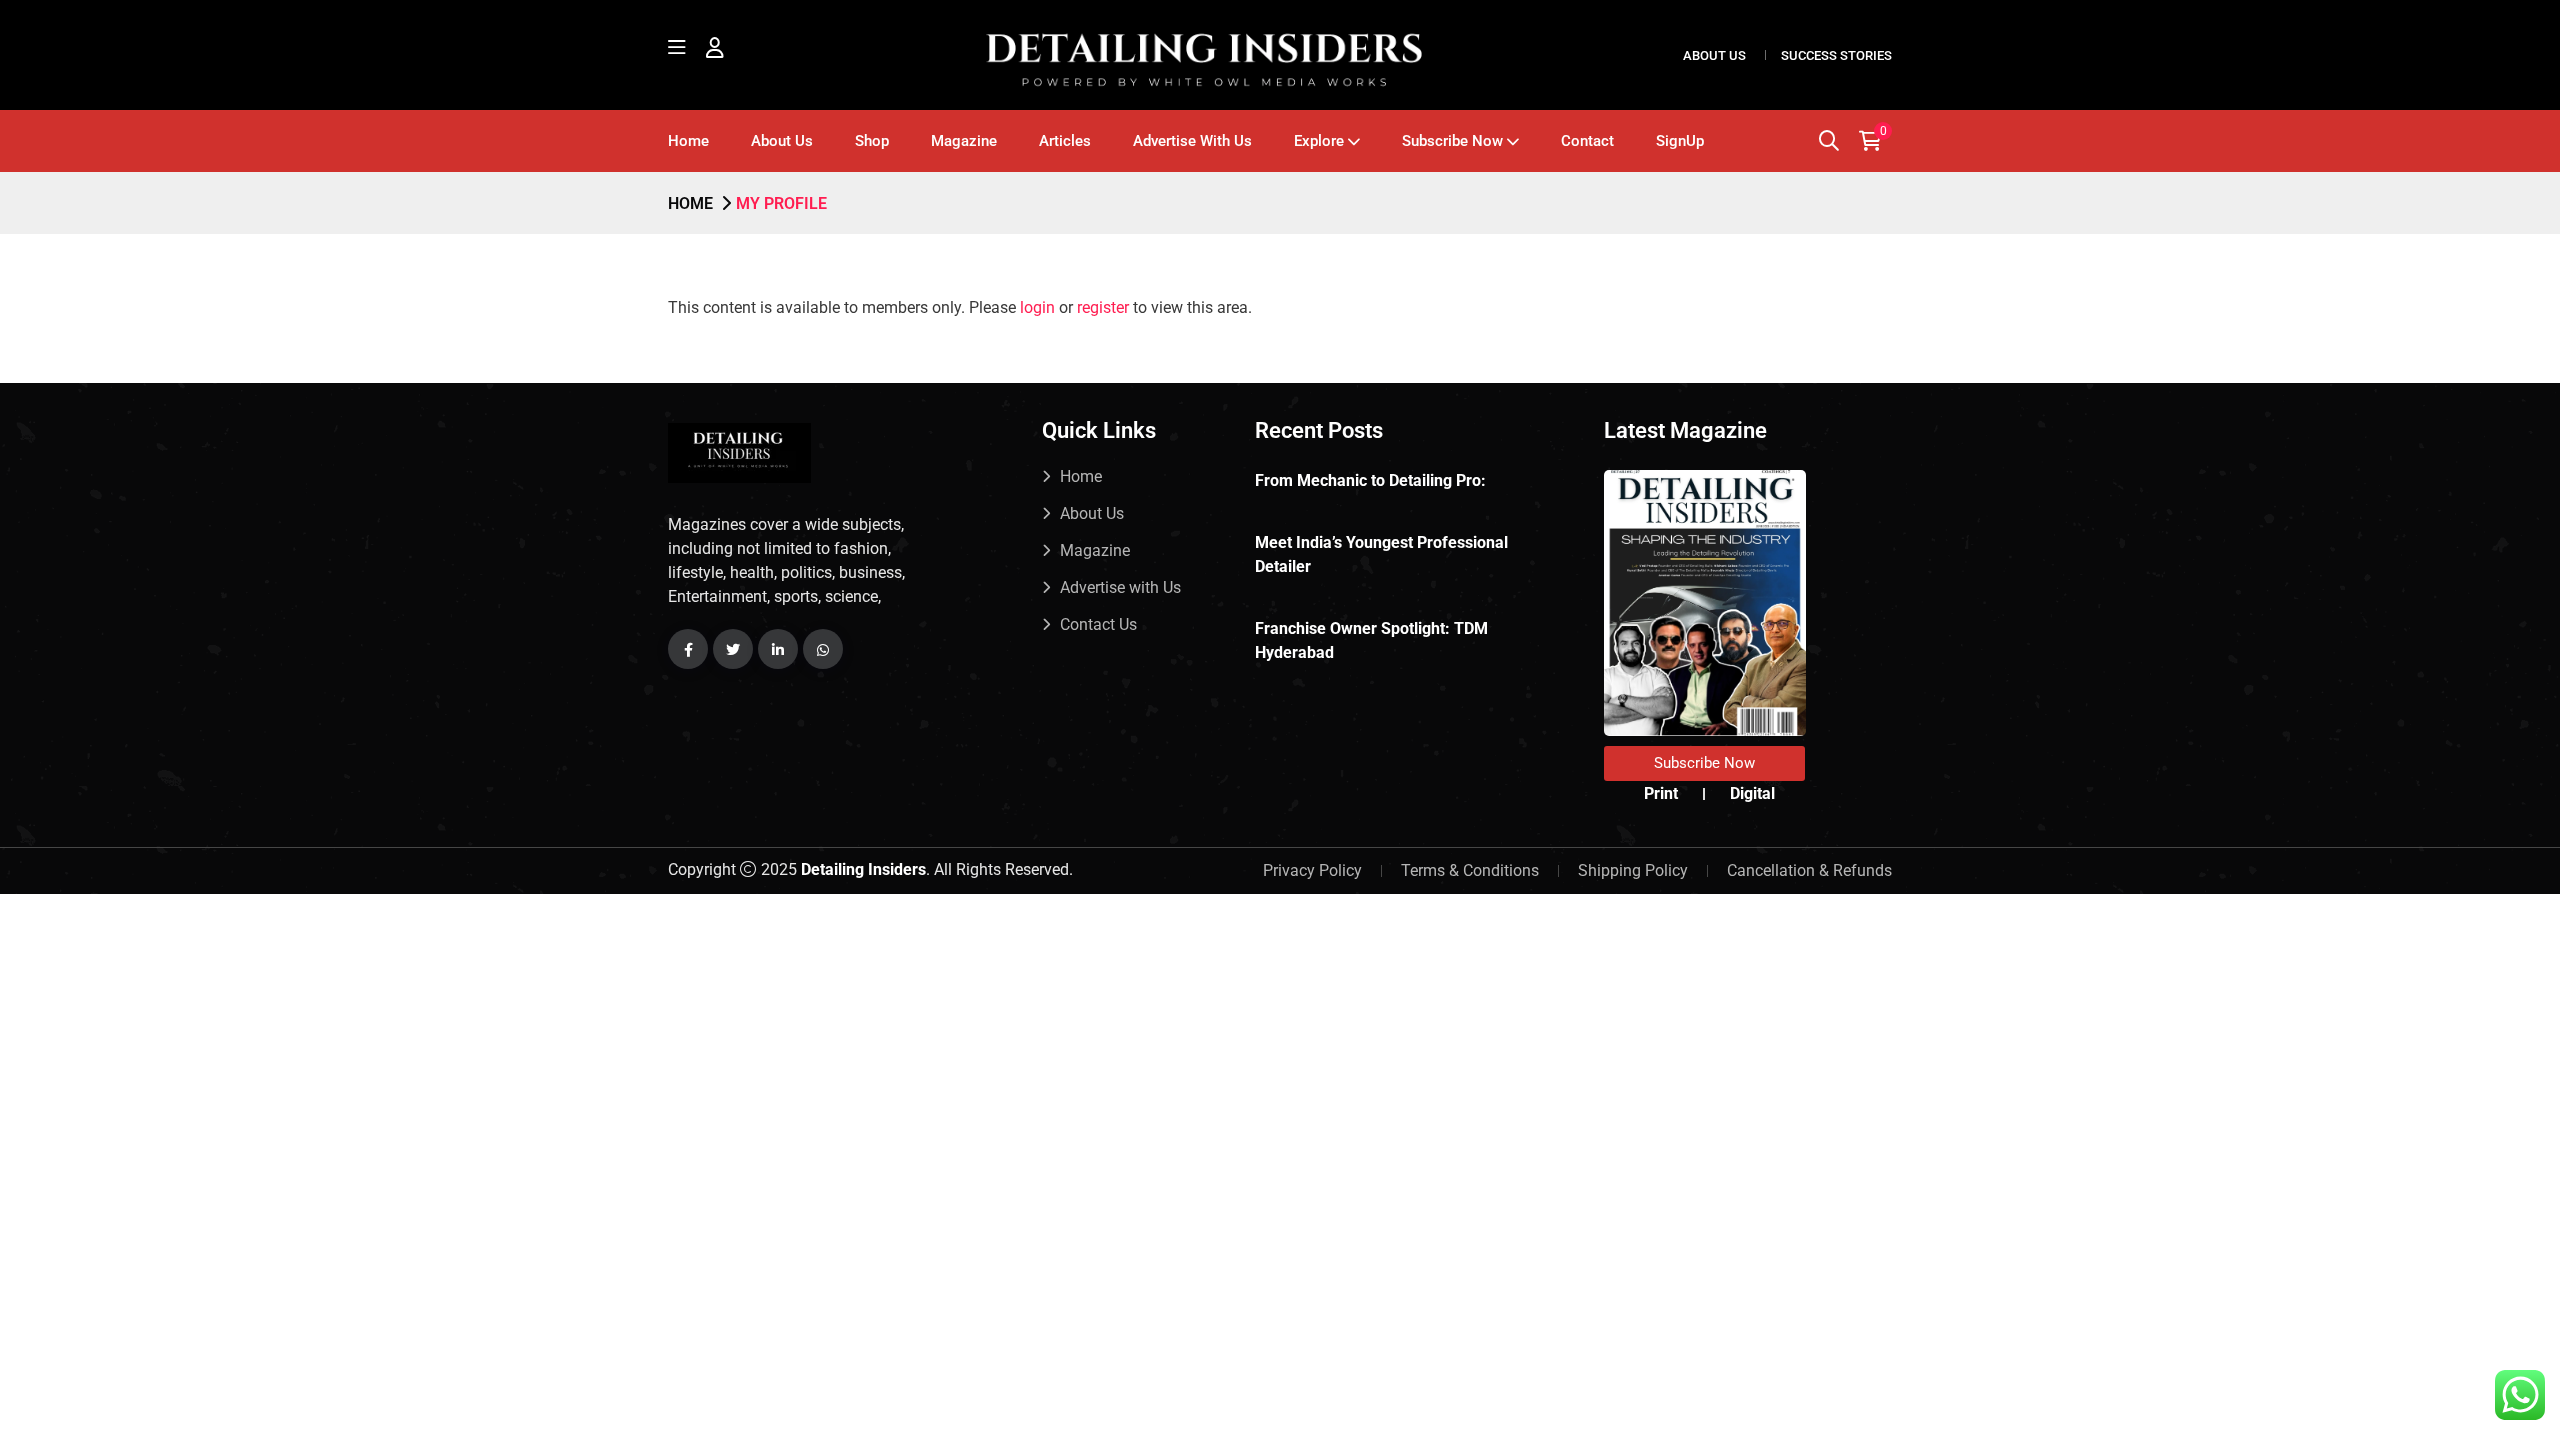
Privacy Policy (1312, 870)
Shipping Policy (1633, 870)
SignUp (1680, 141)
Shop (872, 141)
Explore (1319, 141)
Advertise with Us (1192, 141)
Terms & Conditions (1470, 870)
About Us (1714, 55)
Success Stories (1836, 55)
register (1103, 307)
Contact (1587, 141)
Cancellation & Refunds (1809, 870)
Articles (1065, 141)
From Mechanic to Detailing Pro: (1370, 480)
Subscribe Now (1452, 141)
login (1037, 307)
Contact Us (1098, 624)
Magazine (964, 141)
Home (688, 141)
